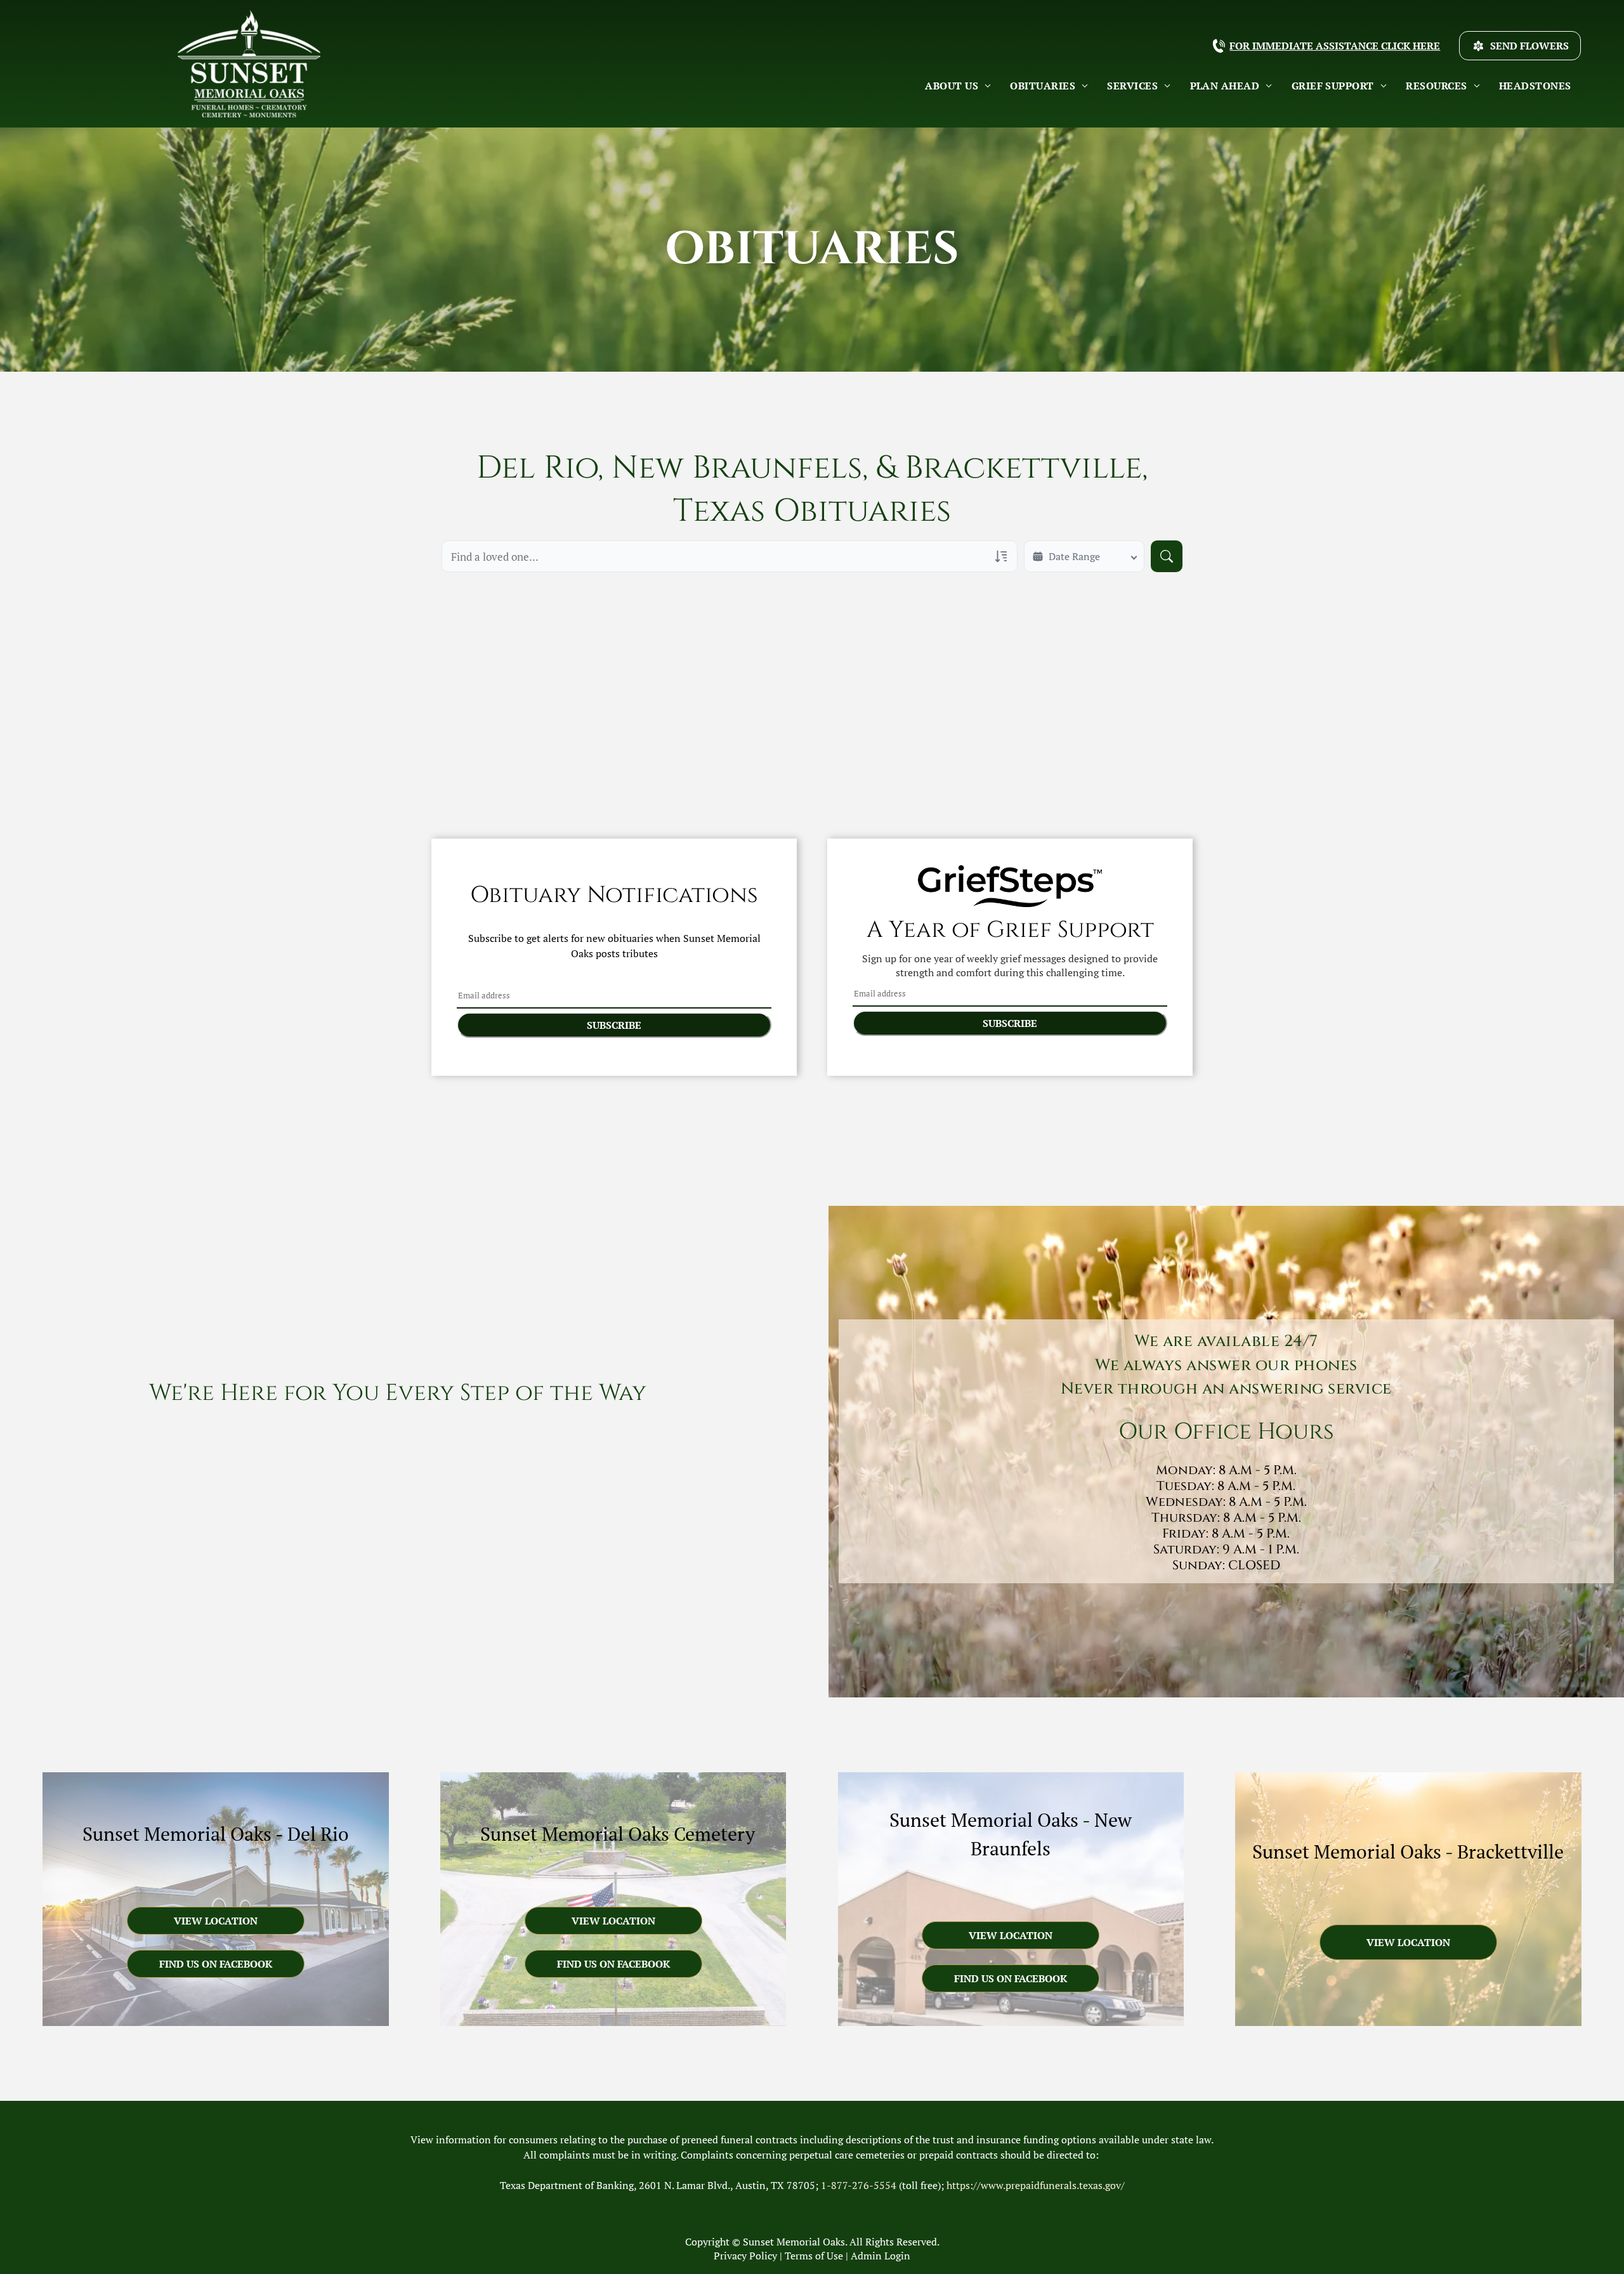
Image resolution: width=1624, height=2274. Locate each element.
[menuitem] (958, 86)
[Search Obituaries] (1167, 556)
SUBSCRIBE (614, 1025)
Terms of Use (814, 2256)
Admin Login (881, 2256)
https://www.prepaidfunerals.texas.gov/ (1036, 2185)
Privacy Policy (745, 2256)
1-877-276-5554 (859, 2185)
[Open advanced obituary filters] (1001, 556)
